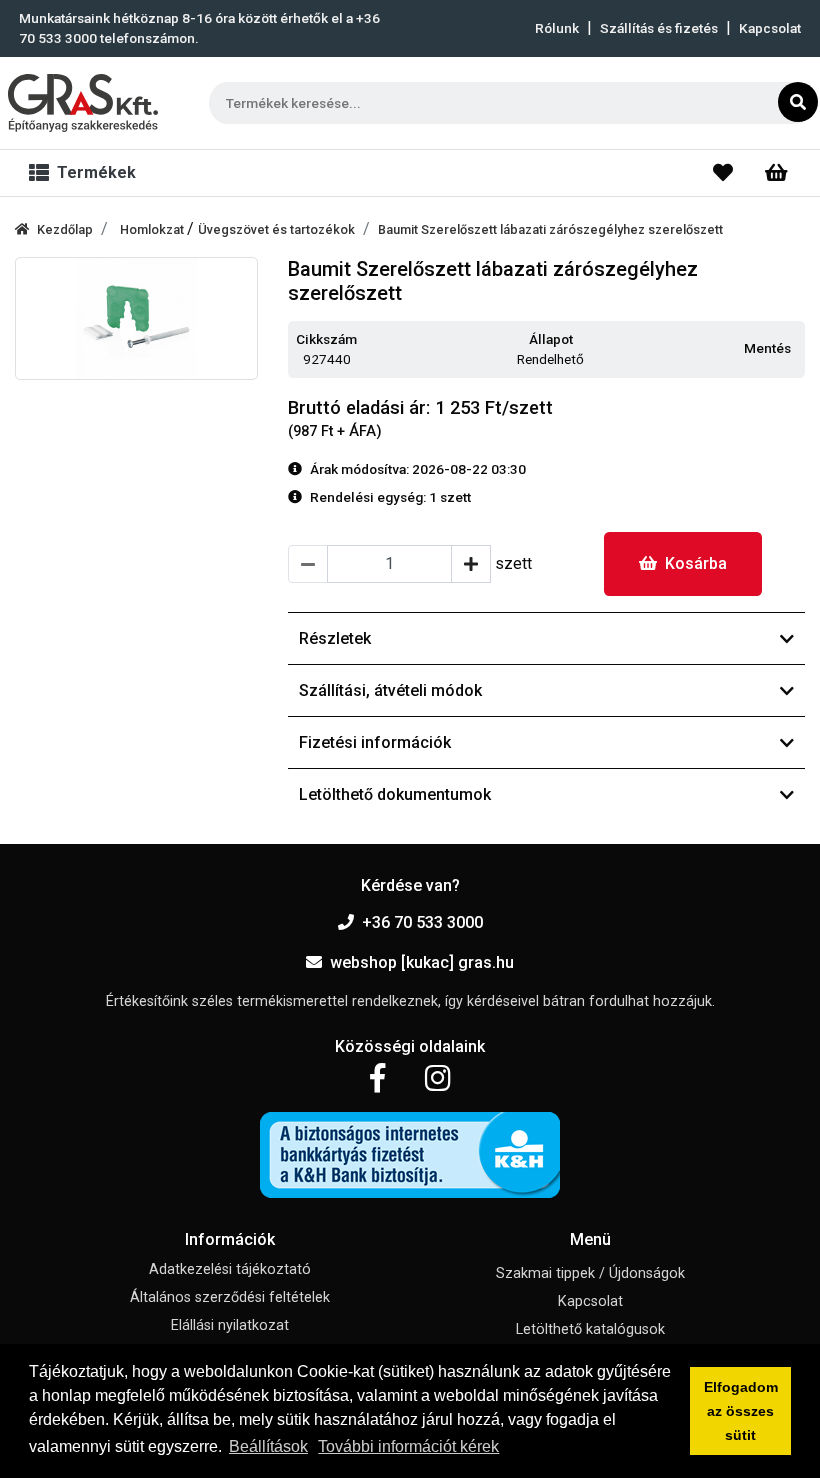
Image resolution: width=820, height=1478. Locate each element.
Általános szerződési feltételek (230, 1297)
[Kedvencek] (723, 173)
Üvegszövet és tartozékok (276, 229)
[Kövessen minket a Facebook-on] (377, 1079)
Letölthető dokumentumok (395, 794)
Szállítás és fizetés (659, 28)
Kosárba (696, 563)
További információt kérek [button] (408, 1446)
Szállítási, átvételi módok (390, 690)
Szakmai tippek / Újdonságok (590, 1273)
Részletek (335, 638)
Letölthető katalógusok (590, 1329)
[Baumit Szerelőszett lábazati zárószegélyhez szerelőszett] (136, 318)
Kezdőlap (65, 229)
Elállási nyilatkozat (230, 1325)
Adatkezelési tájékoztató (230, 1269)
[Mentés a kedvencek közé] (796, 349)
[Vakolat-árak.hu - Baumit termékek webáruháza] (83, 103)
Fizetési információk (375, 742)
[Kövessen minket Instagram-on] (438, 1079)
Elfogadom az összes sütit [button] (741, 1411)
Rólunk (557, 28)
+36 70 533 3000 (422, 922)
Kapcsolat (770, 28)
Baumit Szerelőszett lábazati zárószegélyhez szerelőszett (550, 229)
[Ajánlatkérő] (776, 173)
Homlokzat (153, 229)
